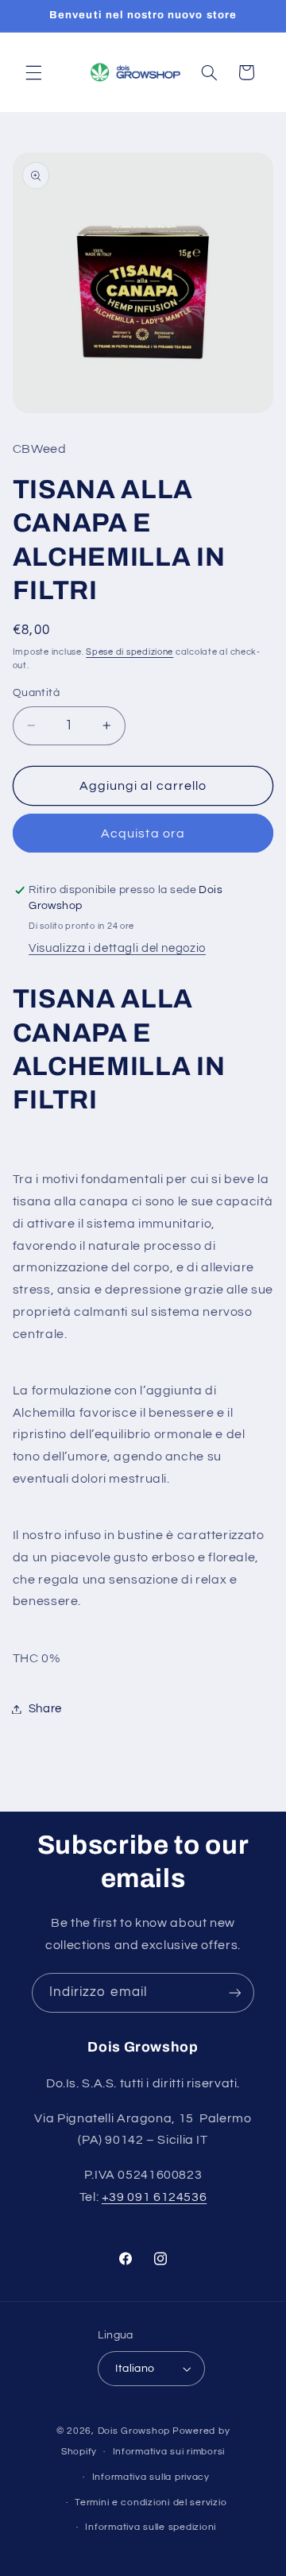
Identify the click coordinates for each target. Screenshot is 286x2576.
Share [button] (45, 1709)
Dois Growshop (134, 2431)
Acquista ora (143, 834)
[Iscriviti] (235, 1992)
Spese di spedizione (129, 652)
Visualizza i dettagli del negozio (117, 948)
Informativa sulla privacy (151, 2477)
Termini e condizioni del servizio (151, 2503)
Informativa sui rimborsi (169, 2452)
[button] (33, 72)
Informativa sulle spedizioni (151, 2527)
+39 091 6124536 (154, 2197)
